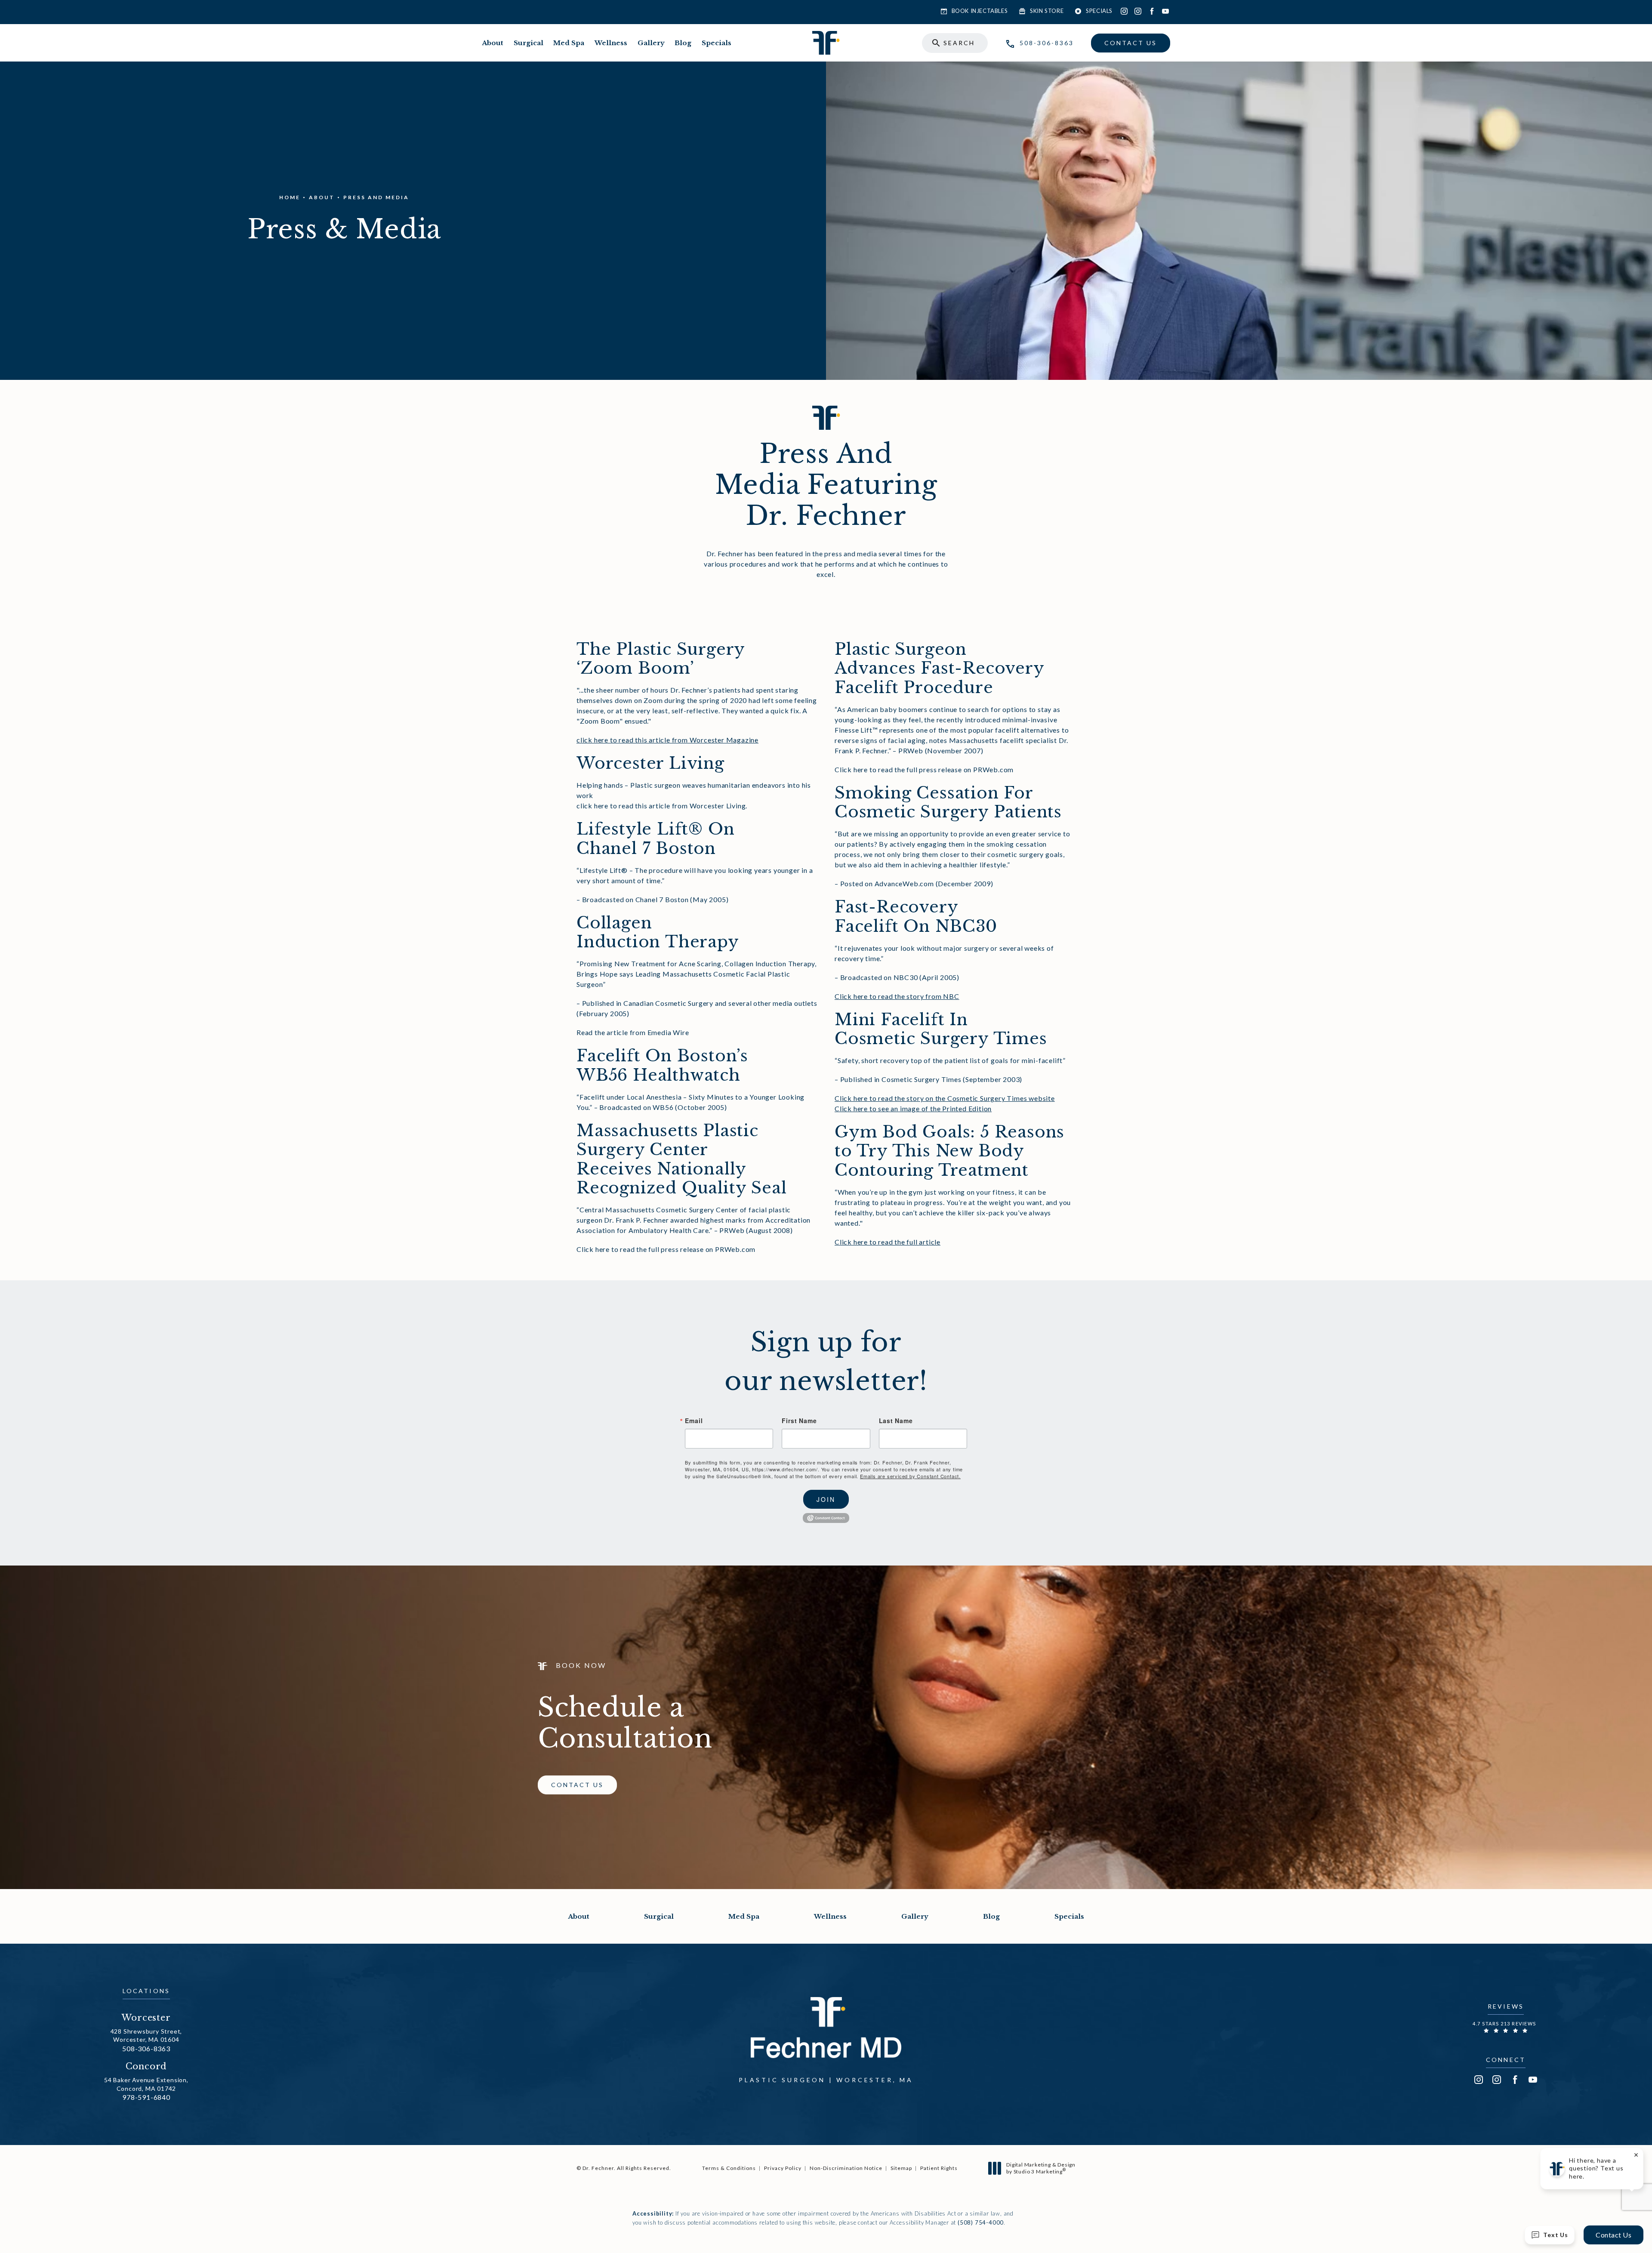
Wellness (611, 43)
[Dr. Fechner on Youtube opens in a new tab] (1165, 11)
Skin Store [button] (1047, 11)
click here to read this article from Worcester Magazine (667, 740)
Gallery (651, 43)
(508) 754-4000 (981, 2222)
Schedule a (625, 1723)
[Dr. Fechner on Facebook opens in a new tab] (1152, 11)
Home (290, 197)
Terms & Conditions (729, 2168)
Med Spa (569, 43)
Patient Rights (939, 2168)
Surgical (529, 43)
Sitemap (901, 2168)
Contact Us (1131, 43)
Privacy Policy (783, 2168)
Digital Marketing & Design (1041, 2168)
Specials (717, 43)
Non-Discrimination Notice (846, 2168)
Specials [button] (1099, 11)
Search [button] (959, 43)
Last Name (896, 1421)
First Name (799, 1421)
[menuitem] (1124, 11)
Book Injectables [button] (980, 11)
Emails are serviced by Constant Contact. (910, 1476)
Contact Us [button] (1613, 2235)
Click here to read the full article (888, 1242)
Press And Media (376, 197)
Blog (683, 43)
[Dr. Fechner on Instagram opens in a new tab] (1124, 11)
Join (826, 1499)
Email (694, 1421)
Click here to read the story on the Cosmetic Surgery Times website (945, 1098)
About (493, 43)
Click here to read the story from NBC (897, 996)
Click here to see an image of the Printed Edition (913, 1108)
